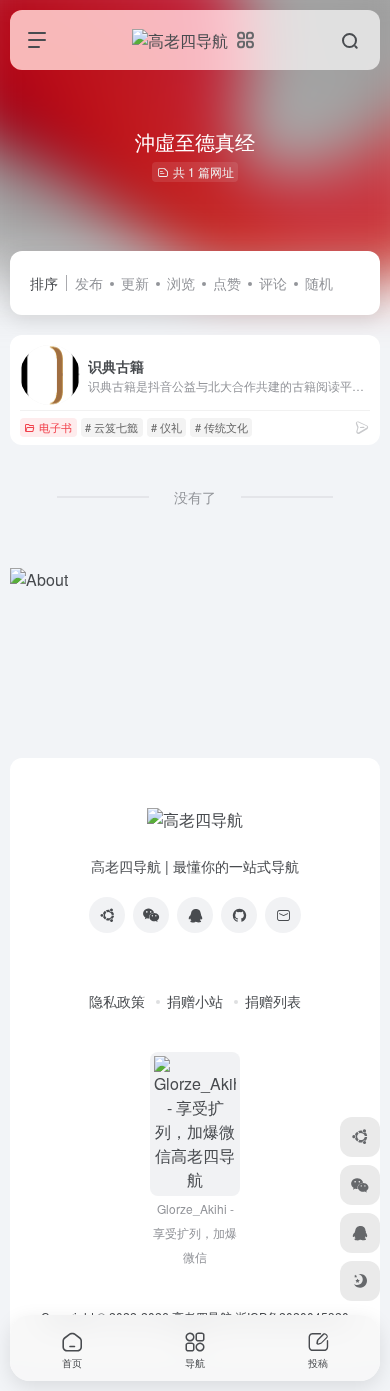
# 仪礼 (166, 427)
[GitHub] (239, 915)
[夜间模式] (360, 1281)
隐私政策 (117, 1001)
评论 (273, 283)
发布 (89, 283)
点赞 (227, 283)
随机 (319, 283)
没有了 (195, 497)
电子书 (55, 427)
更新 (135, 283)
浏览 (181, 283)
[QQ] (195, 915)
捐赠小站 (195, 1001)
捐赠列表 (273, 1001)
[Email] (283, 915)
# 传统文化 (221, 427)
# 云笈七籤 (111, 427)
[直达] (362, 426)
